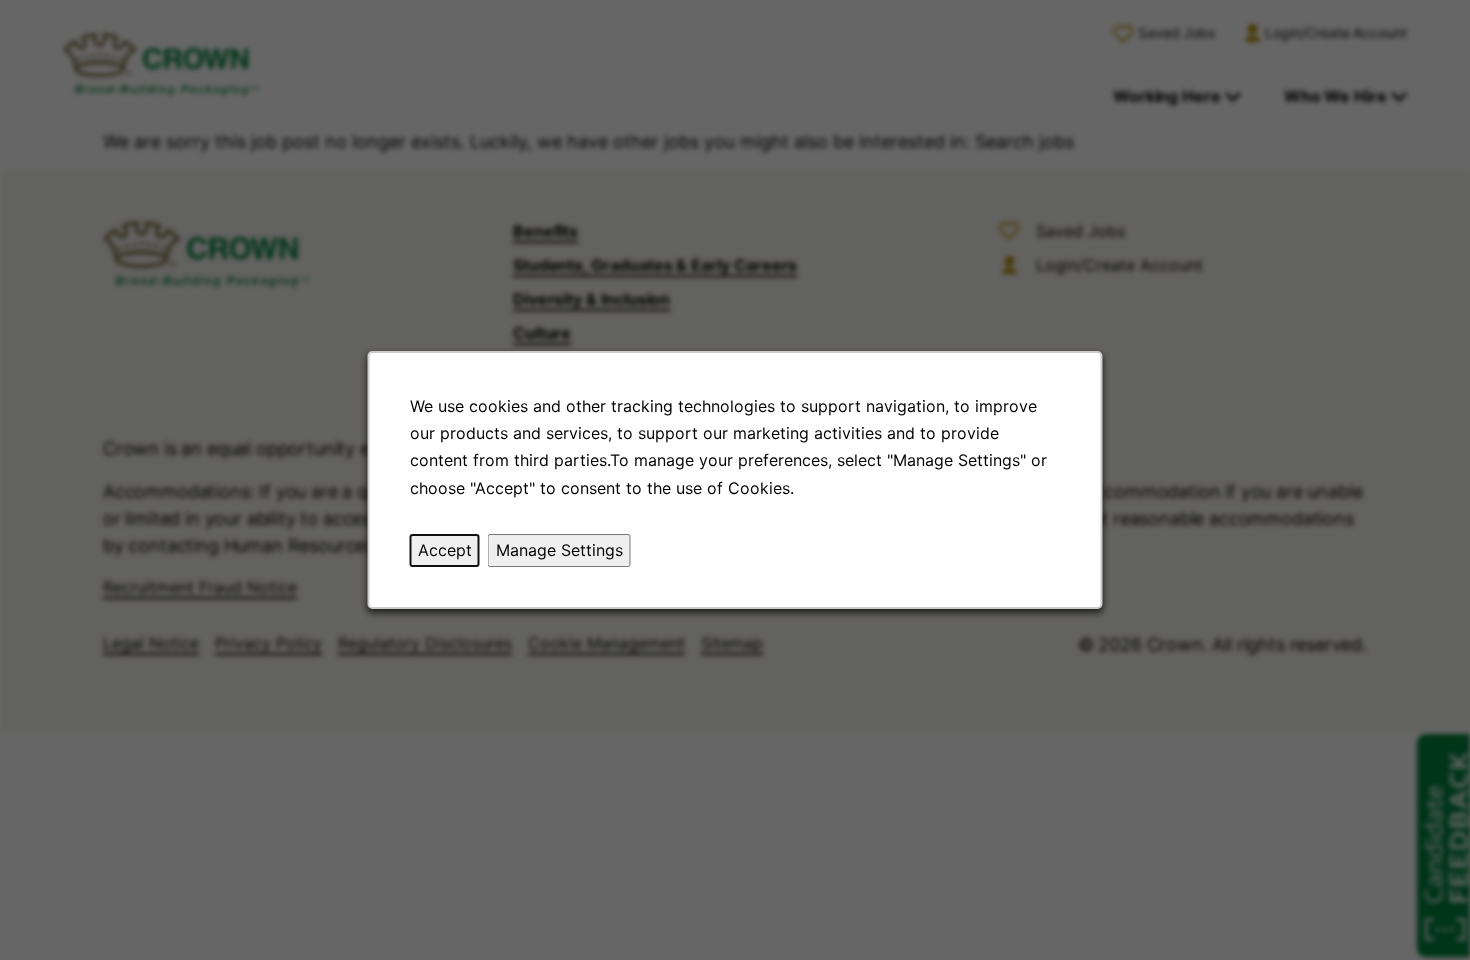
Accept (445, 550)
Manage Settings (559, 550)
